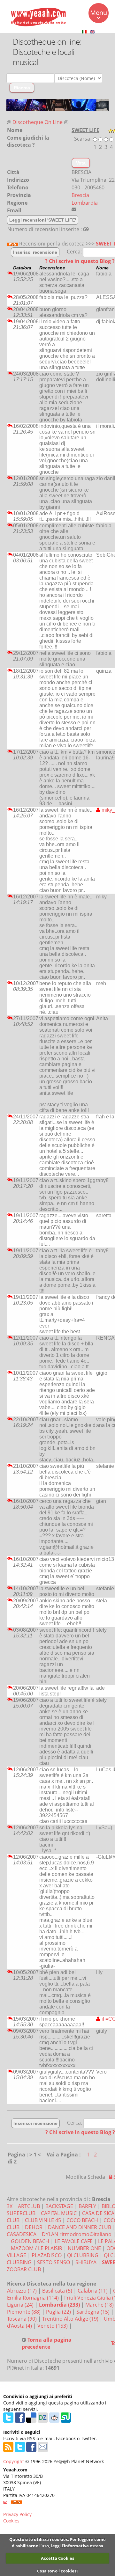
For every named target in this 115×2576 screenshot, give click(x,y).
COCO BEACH (82, 2220)
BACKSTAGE (59, 2206)
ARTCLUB (29, 2206)
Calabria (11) (93, 2291)
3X (10, 2206)
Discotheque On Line (38, 122)
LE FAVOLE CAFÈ (74, 2241)
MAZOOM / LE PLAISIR (37, 2248)
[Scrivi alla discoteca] (74, 209)
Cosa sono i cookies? (58, 2571)
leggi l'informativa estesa (77, 2546)
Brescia (80, 195)
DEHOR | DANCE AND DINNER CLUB (68, 2227)
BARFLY (87, 2206)
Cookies (11, 2521)
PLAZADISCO (47, 2255)
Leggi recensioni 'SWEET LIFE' (43, 220)
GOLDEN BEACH (30, 2241)
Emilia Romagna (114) (34, 2298)
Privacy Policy (17, 2514)
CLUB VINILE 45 (43, 2220)
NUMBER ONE (84, 2248)
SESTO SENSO (54, 2262)
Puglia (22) (59, 2312)
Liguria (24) (21, 2305)
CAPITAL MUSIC (59, 2213)
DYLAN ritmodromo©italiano (77, 2234)
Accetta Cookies (57, 2558)
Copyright (14, 2461)
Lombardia (85, 203)
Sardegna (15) (94, 2312)
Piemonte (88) (24, 2312)
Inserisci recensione (35, 252)
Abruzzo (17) (23, 2291)
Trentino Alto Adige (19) (71, 2319)
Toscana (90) (23, 2319)
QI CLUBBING (83, 2255)
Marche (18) (100, 2305)
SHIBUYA (86, 2262)
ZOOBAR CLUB (24, 2269)
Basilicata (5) (58, 2291)
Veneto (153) (53, 2326)
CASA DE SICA (98, 2213)
